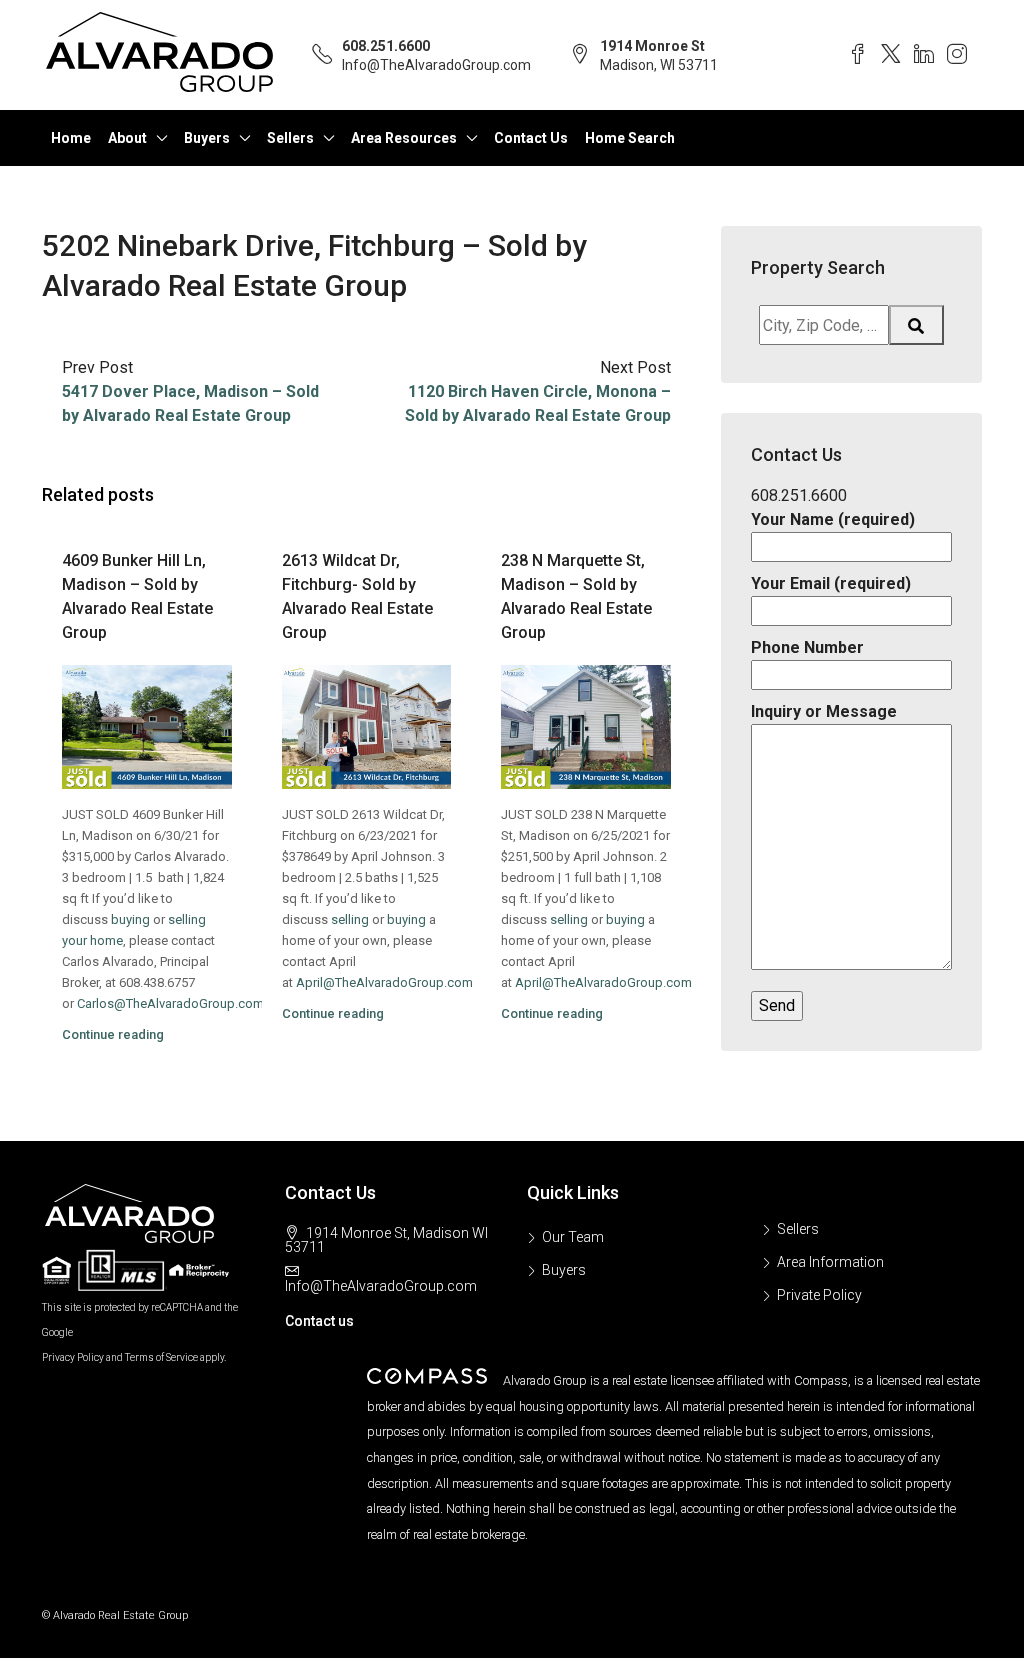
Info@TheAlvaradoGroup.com (436, 65)
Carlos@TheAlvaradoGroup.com (170, 1003)
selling (350, 919)
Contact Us (531, 138)
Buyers (207, 138)
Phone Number (807, 647)
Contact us (319, 1321)
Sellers (290, 138)
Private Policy (819, 1295)
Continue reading (113, 1034)
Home (71, 138)
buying (130, 919)
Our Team (573, 1237)
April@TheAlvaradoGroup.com (384, 982)
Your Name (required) (833, 519)
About (127, 138)
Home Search (630, 138)
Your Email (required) (831, 583)
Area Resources (404, 138)
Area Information (830, 1262)
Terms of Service (161, 1357)
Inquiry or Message (824, 711)
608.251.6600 (386, 46)
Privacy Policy (73, 1357)
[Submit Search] (917, 325)
